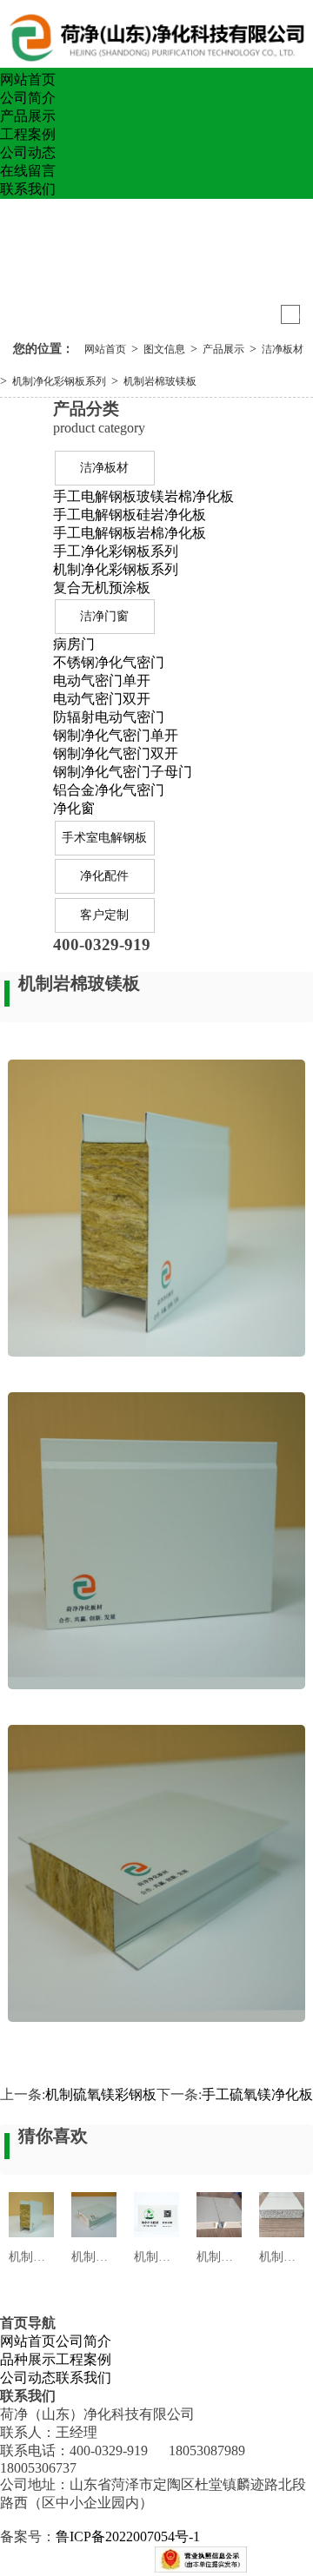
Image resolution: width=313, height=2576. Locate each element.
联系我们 (28, 189)
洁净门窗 (104, 616)
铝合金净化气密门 (109, 790)
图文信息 (164, 349)
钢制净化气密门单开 (116, 735)
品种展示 (28, 2359)
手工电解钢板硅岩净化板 (130, 515)
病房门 (74, 644)
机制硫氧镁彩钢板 (101, 2094)
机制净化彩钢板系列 (59, 381)
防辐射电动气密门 (109, 717)
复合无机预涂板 (102, 588)
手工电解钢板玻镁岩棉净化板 (143, 496)
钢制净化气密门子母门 (123, 772)
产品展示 (28, 116)
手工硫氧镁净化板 (257, 2094)
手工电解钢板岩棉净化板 (130, 533)
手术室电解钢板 (104, 838)
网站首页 (28, 79)
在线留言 (28, 171)
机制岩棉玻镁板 (160, 381)
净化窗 (74, 808)
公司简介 (28, 98)
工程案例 (28, 134)
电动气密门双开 (102, 699)
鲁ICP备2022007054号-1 (128, 2536)
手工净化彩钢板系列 (116, 551)
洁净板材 (283, 349)
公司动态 (28, 152)
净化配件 (104, 876)
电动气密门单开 (102, 680)
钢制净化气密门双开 (116, 753)
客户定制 (104, 915)
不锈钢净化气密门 (109, 662)
